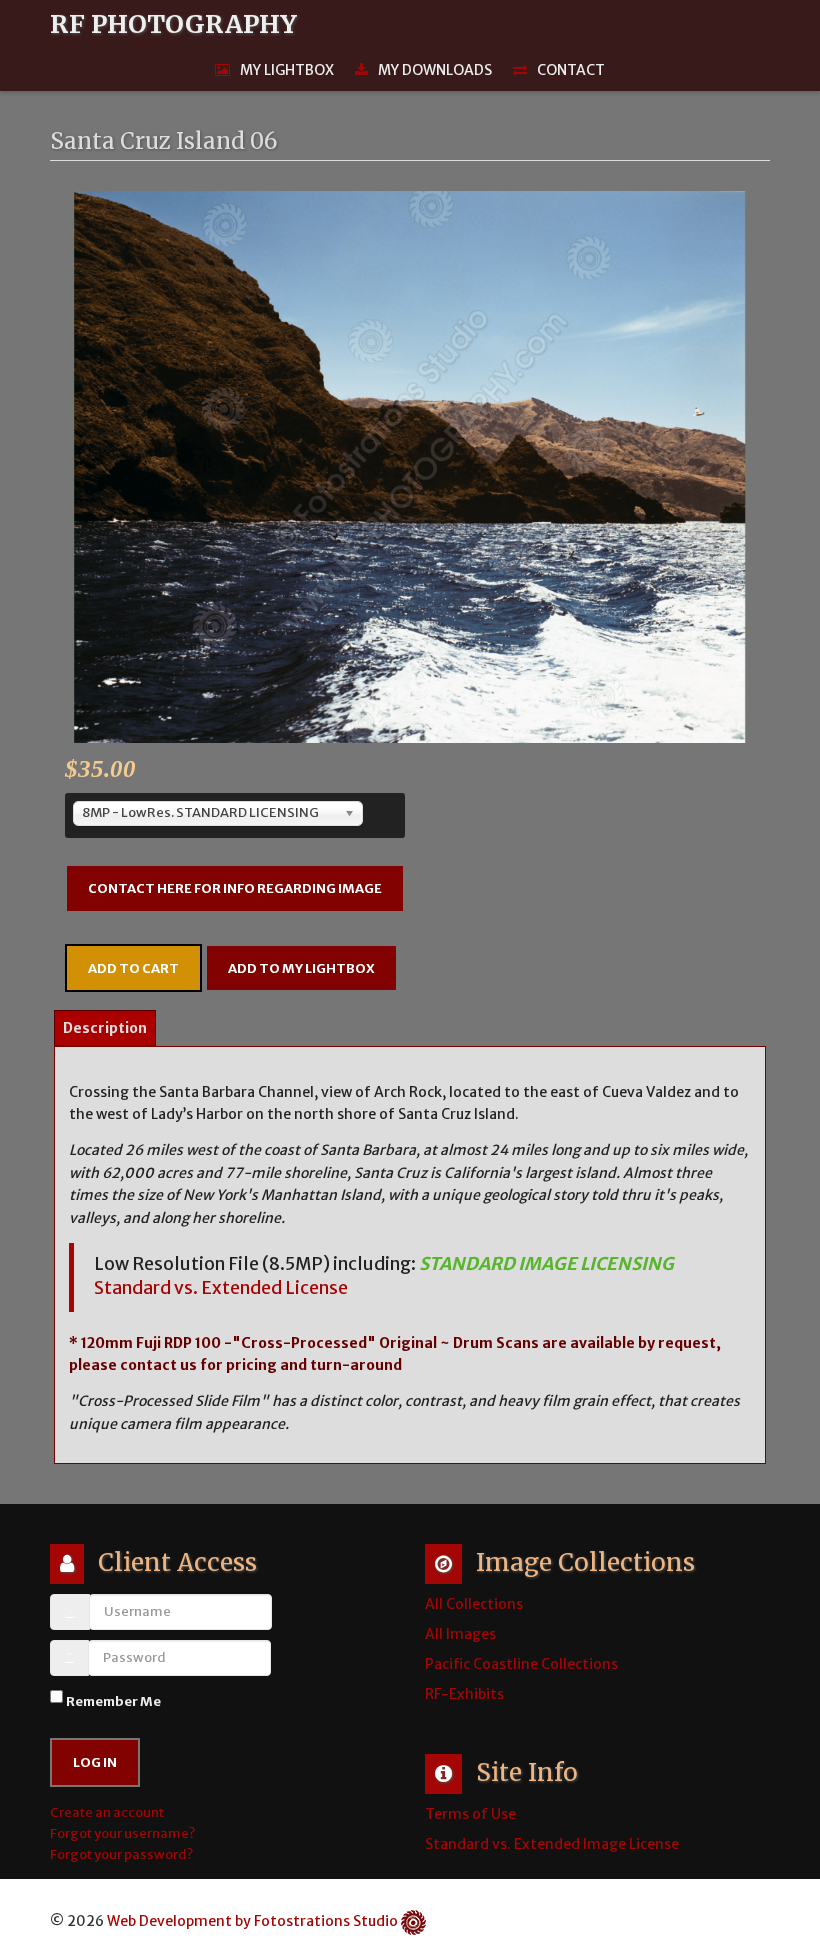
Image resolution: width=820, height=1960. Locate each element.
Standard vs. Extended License (221, 1288)
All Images (460, 1634)
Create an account (108, 1812)
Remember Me (113, 1701)
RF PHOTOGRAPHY (173, 25)
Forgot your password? (121, 1854)
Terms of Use (470, 1814)
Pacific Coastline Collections (521, 1664)
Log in (95, 1762)
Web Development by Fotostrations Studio (252, 1921)
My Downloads (435, 70)
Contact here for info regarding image (235, 888)
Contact (571, 70)
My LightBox (287, 70)
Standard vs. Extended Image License (552, 1844)
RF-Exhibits (464, 1694)
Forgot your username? (122, 1833)
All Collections (474, 1604)
